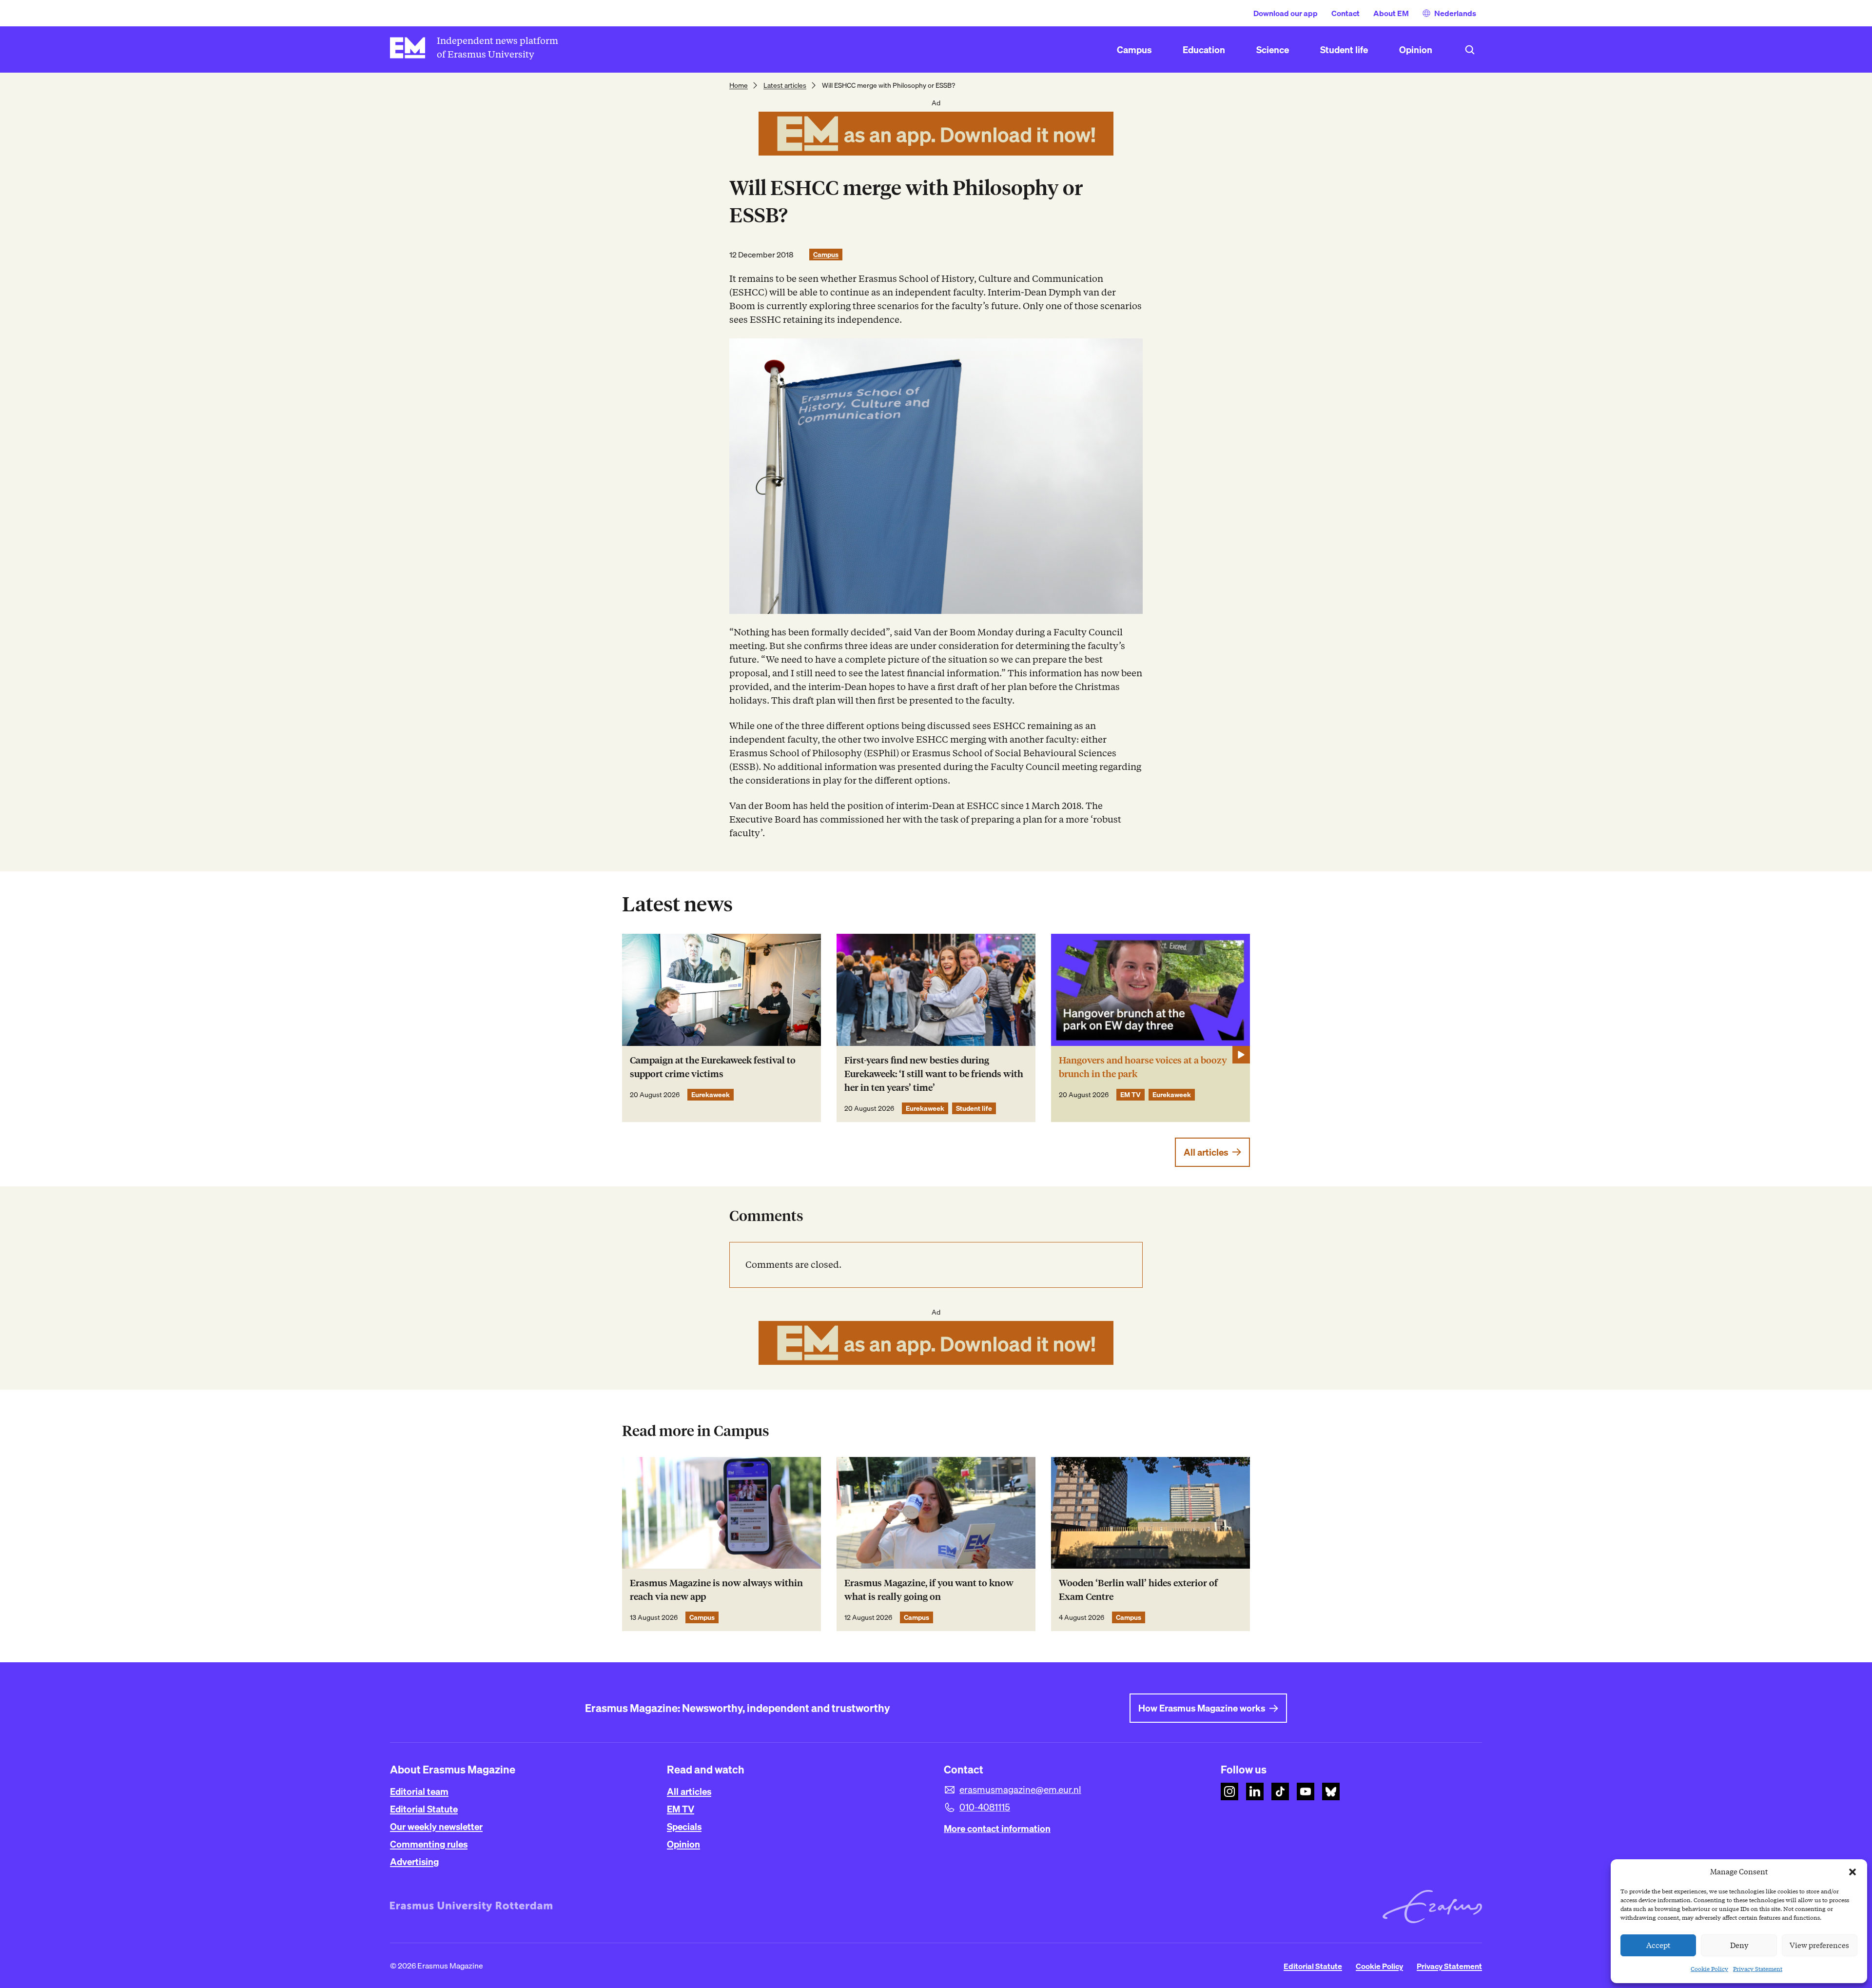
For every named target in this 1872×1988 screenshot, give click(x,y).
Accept (1658, 1946)
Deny (1739, 1946)
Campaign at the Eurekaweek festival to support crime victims (713, 1067)
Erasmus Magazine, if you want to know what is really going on (929, 1590)
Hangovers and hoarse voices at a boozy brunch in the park (1143, 1067)
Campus (826, 255)
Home (739, 85)
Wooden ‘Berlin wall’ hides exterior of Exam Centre (1138, 1590)
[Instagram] (1229, 1791)
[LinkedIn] (1255, 1791)
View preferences (1819, 1946)
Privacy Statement (1758, 1969)
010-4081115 (985, 1807)
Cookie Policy (1709, 1969)
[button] (1852, 1872)
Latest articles (785, 85)
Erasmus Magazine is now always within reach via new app (716, 1590)
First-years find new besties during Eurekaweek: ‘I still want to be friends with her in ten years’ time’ (934, 1074)
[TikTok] (1280, 1791)
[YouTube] (1306, 1791)
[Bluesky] (1331, 1791)
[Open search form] (1470, 50)
